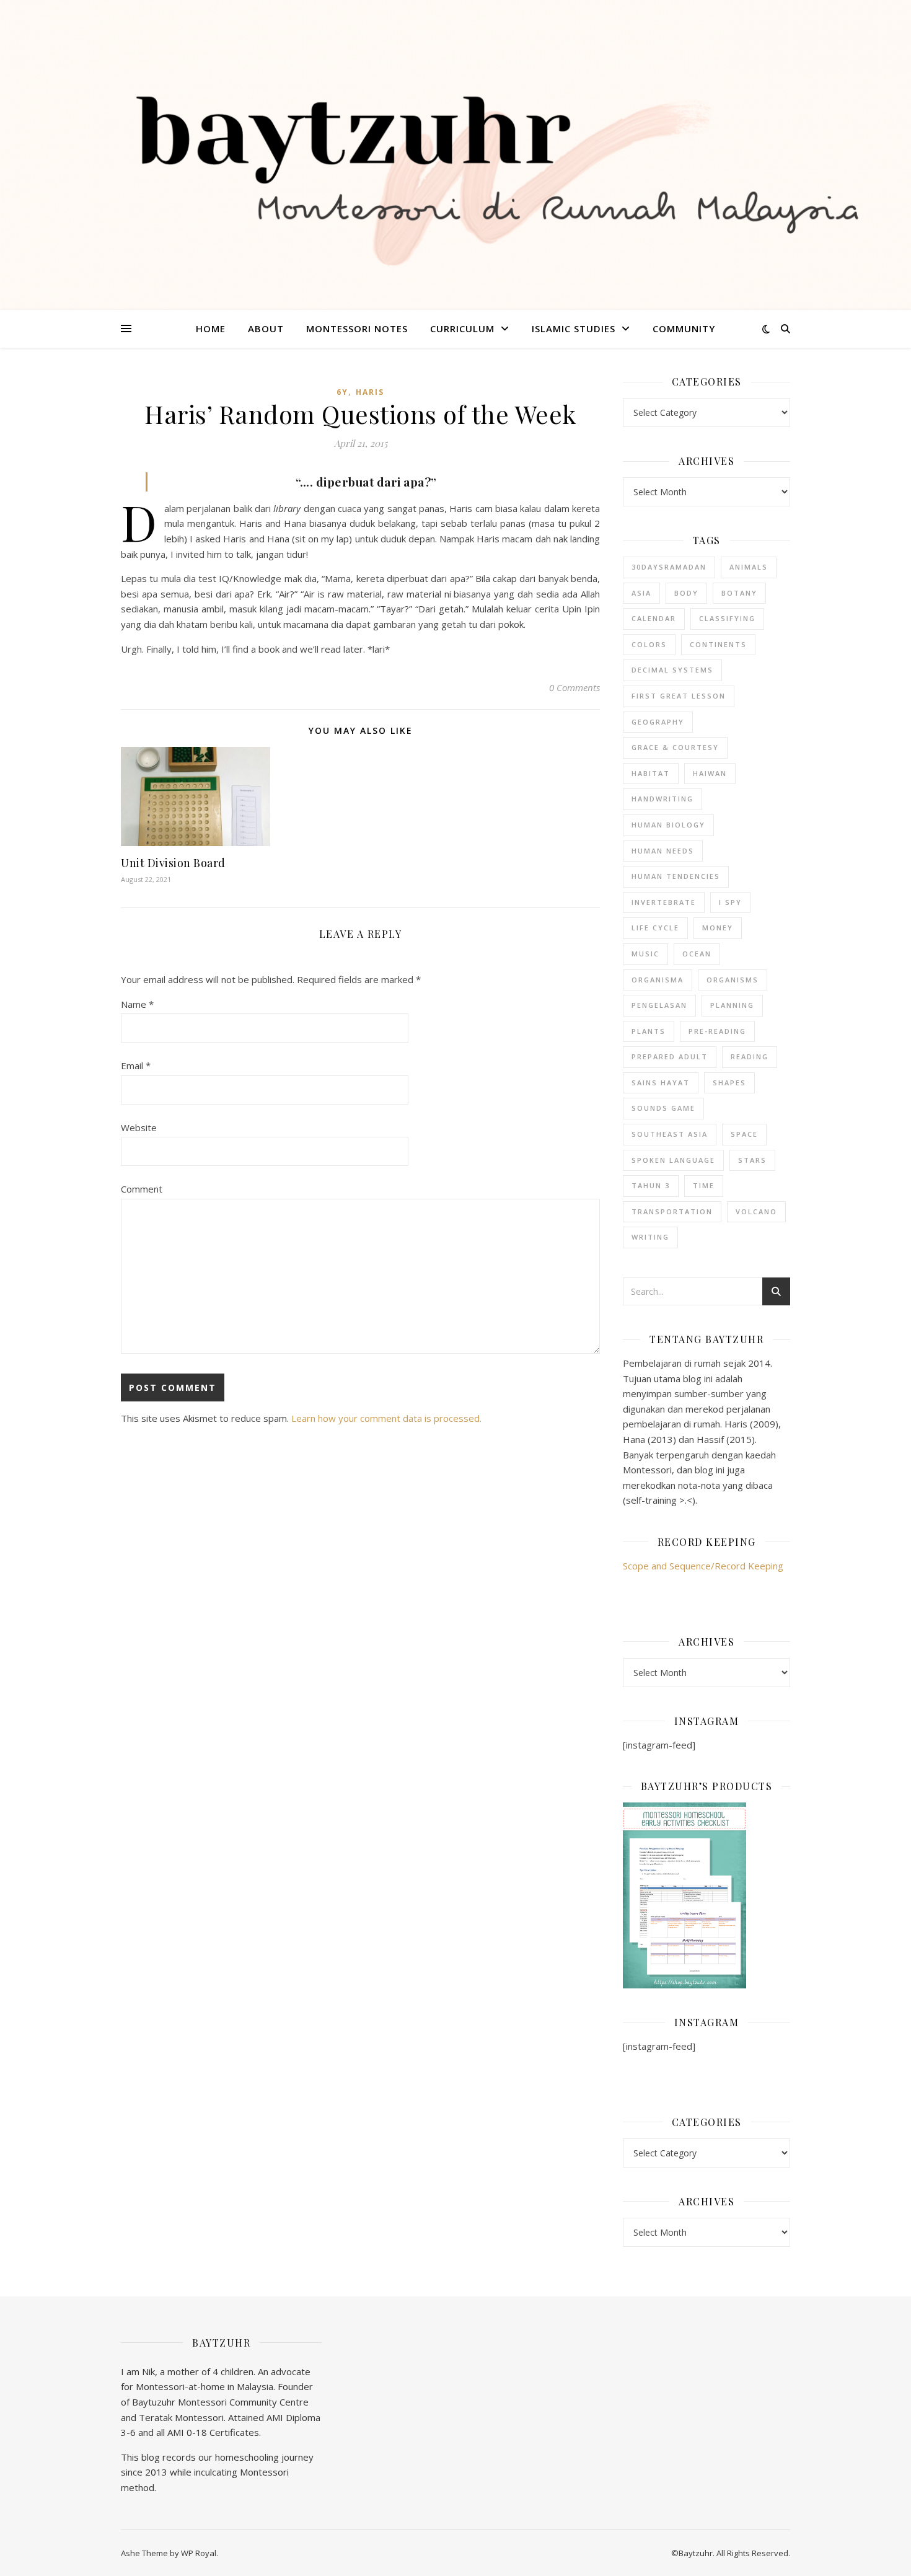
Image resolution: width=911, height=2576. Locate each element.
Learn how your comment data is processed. (386, 1418)
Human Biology (668, 825)
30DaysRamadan (669, 567)
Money (718, 928)
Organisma (658, 980)
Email (136, 1065)
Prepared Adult (670, 1056)
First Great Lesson (679, 696)
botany (739, 593)
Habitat (651, 773)
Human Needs (663, 851)
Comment (142, 1189)
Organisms (733, 980)
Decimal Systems (672, 670)
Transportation (672, 1211)
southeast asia (670, 1134)
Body (686, 593)
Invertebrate (664, 902)
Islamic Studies (574, 329)
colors (649, 644)
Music (645, 954)
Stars (752, 1160)
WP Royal (199, 2553)
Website (139, 1127)
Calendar (654, 618)
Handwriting (662, 799)
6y (342, 392)
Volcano (756, 1211)
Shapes (729, 1083)
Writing (650, 1237)
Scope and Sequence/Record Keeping (703, 1566)
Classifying (727, 618)
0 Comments (574, 687)
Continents (718, 644)
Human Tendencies (676, 876)
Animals (749, 567)
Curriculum (462, 329)
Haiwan (710, 773)
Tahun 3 (651, 1185)
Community (684, 329)
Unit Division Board (173, 863)
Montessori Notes (357, 329)
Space (744, 1134)
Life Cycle (655, 928)
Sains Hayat (661, 1083)
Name (137, 1004)
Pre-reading (717, 1031)
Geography (658, 722)
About (266, 329)
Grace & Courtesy (675, 747)
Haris (370, 392)
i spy (730, 902)
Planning (732, 1005)
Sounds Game (663, 1108)
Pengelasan (659, 1005)
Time (704, 1185)
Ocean (697, 954)
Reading (750, 1056)
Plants (649, 1031)
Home (211, 329)
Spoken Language (673, 1160)
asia (641, 593)
